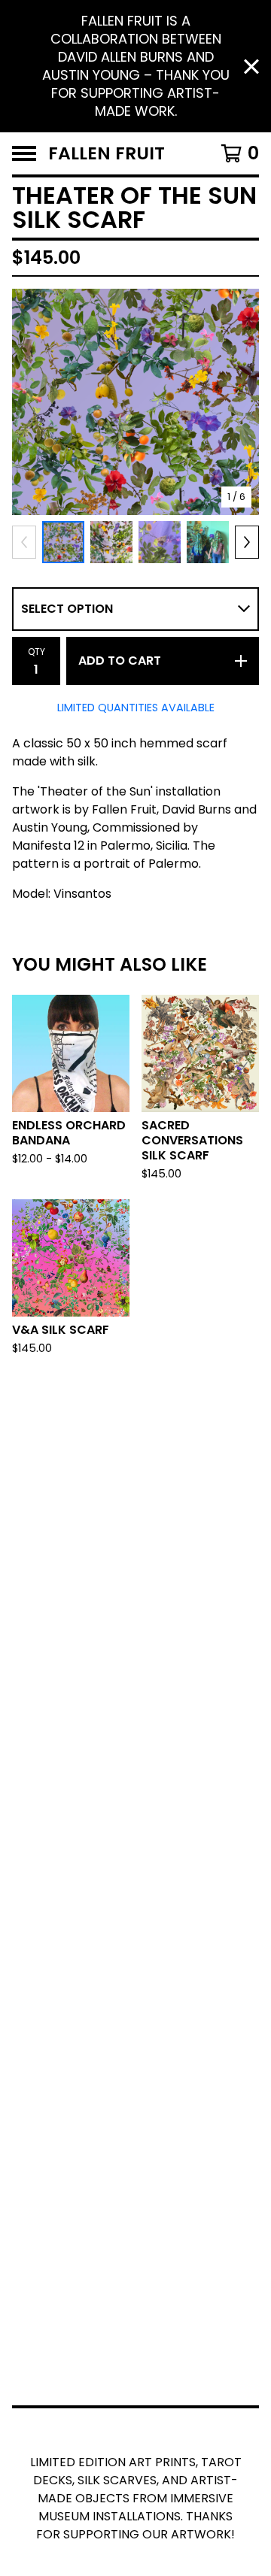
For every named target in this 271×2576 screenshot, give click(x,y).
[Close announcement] (251, 67)
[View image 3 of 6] (160, 542)
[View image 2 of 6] (111, 542)
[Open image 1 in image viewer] (135, 402)
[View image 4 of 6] (208, 542)
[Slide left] (24, 542)
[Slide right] (247, 542)
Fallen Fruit (107, 153)
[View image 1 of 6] (63, 542)
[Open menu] (24, 153)
